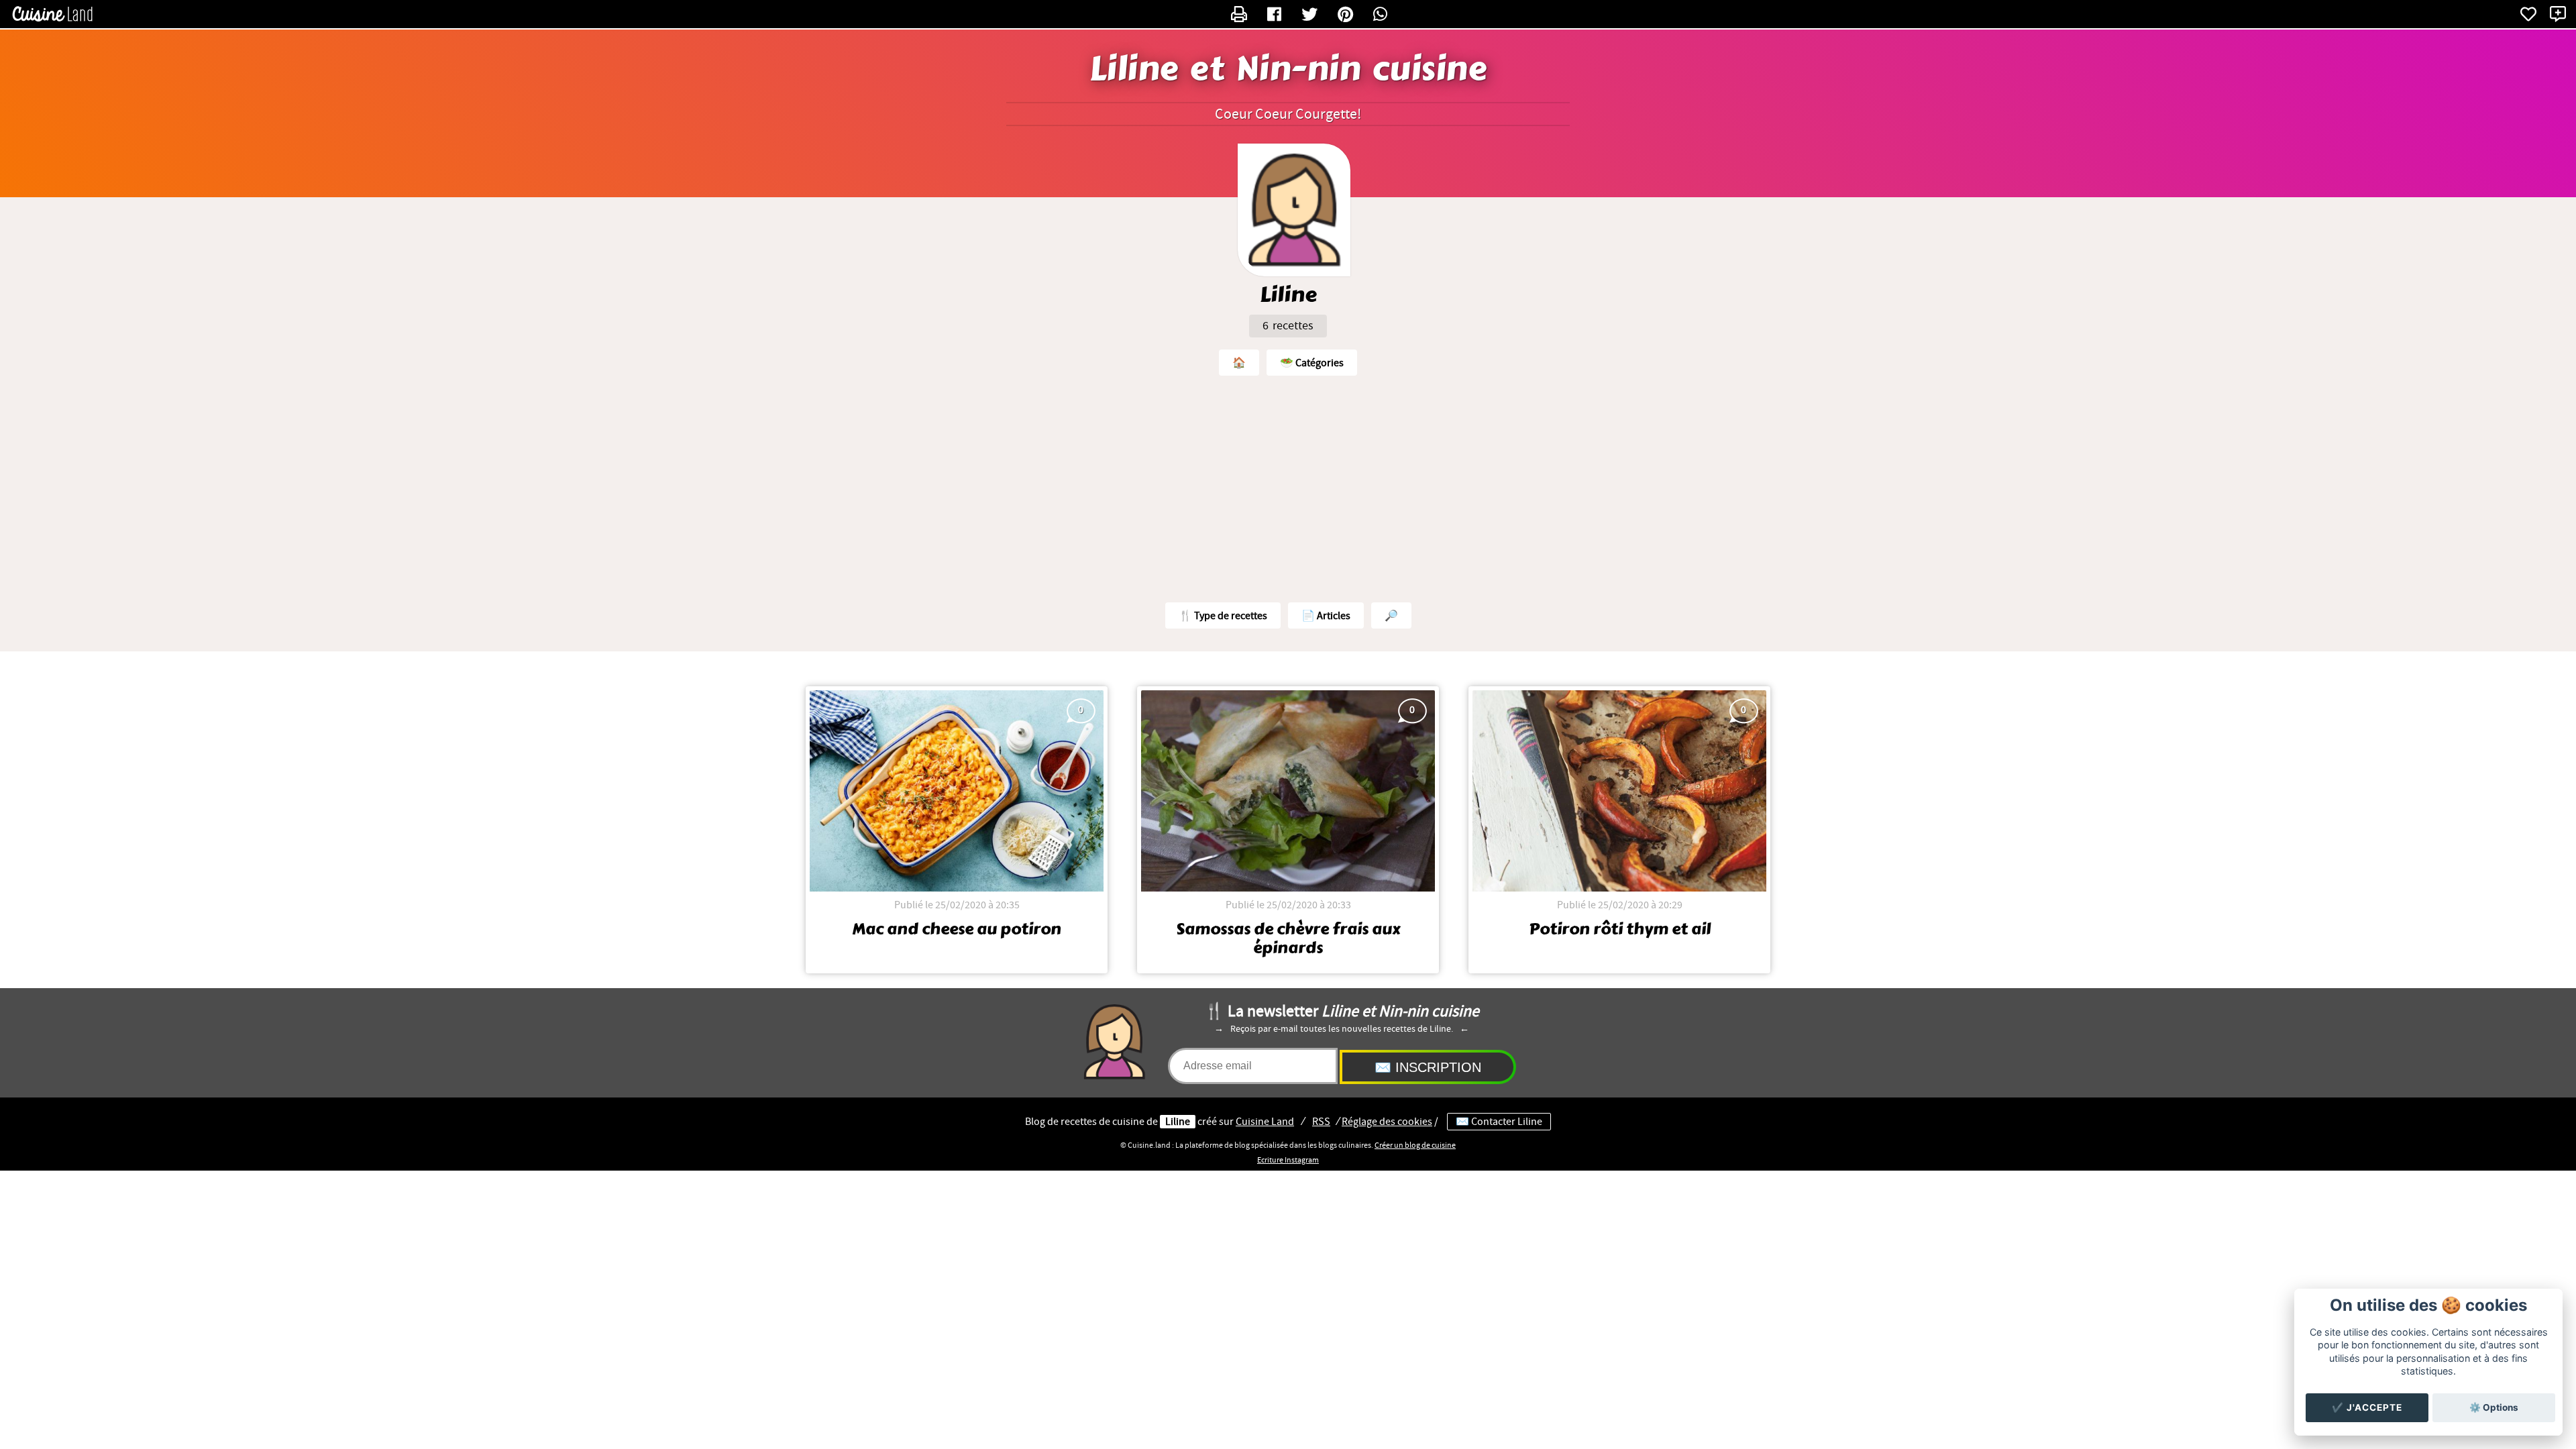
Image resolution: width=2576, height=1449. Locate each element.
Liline (1178, 1122)
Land (1265, 1122)
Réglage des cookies (1387, 1122)
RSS (1321, 1122)
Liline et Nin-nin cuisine (1288, 69)
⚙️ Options (2494, 1407)
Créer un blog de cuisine (1415, 1145)
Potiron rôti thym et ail (1620, 929)
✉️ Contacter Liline (1499, 1122)
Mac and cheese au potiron (957, 929)
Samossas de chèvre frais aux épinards (1288, 938)
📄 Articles (1326, 616)
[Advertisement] (1288, 486)
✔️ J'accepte (2367, 1407)
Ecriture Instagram (1288, 1160)
